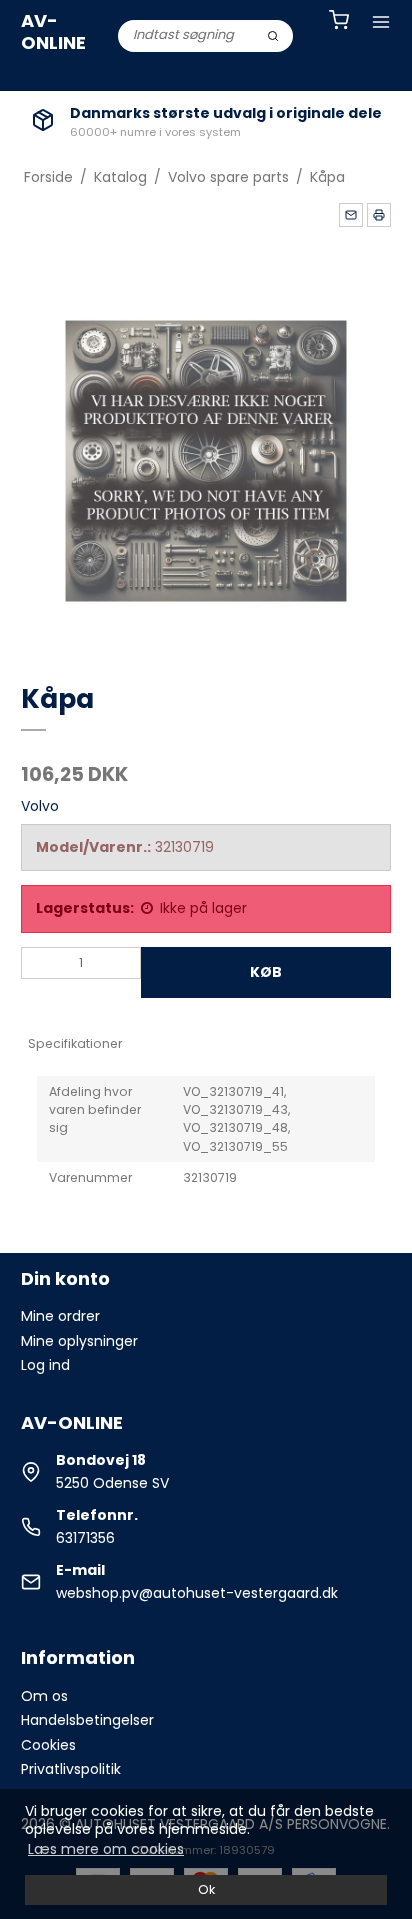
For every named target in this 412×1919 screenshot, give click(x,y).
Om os (44, 1696)
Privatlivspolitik (71, 1769)
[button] (351, 215)
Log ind (45, 1365)
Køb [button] (266, 972)
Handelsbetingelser (87, 1720)
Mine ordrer (60, 1316)
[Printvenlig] (379, 215)
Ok (206, 1889)
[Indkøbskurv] (339, 22)
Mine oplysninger (79, 1341)
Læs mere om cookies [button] (106, 1849)
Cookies (48, 1745)
